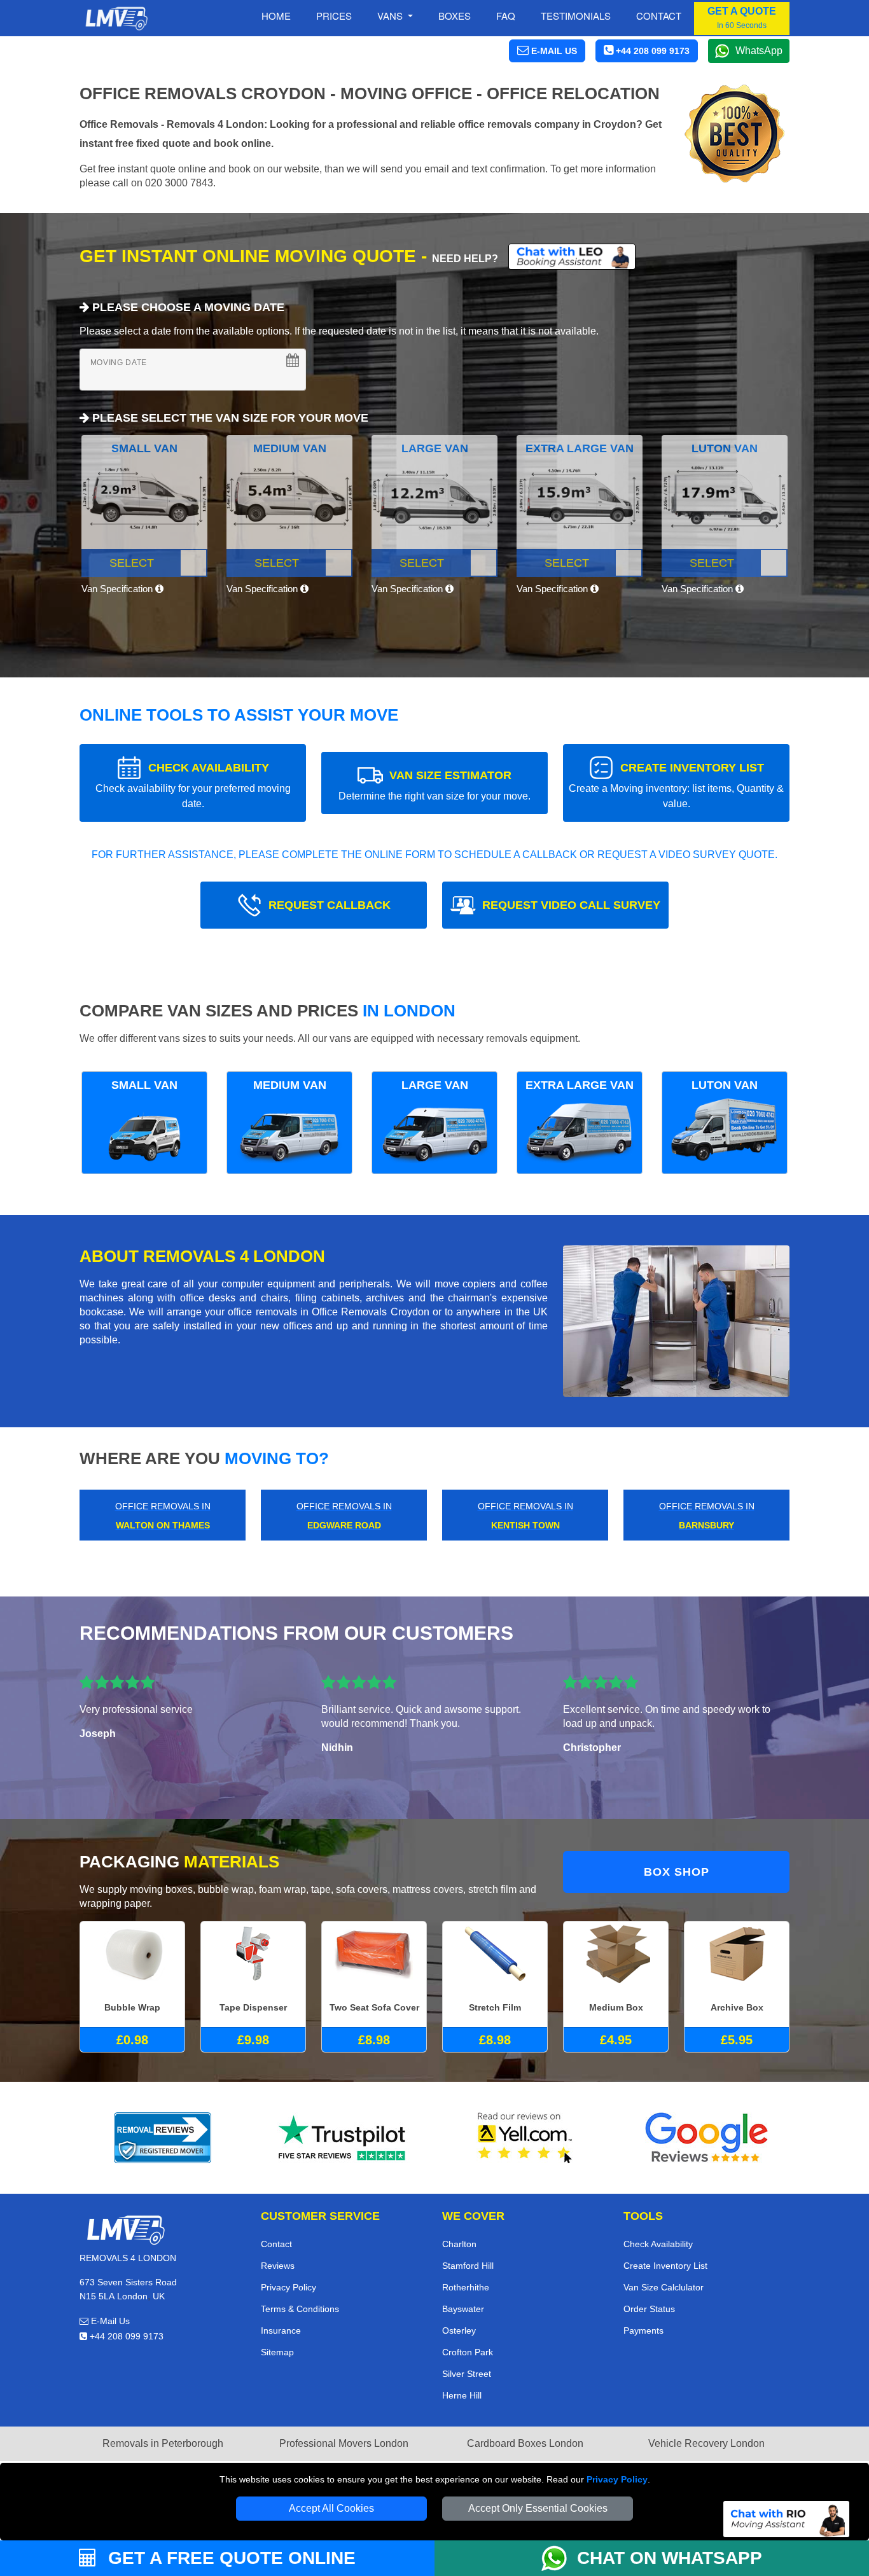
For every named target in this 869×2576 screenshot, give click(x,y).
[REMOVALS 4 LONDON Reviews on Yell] (525, 2138)
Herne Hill (462, 2395)
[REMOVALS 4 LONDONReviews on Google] (707, 2138)
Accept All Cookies (331, 2508)
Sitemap (277, 2352)
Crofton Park (468, 2352)
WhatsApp (759, 51)
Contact (659, 16)
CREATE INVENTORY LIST (676, 785)
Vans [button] (391, 16)
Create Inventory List (665, 2266)
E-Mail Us (109, 2321)
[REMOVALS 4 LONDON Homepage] (116, 18)
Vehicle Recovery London (706, 2443)
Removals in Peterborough (163, 2443)
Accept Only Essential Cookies (538, 2508)
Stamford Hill (468, 2266)
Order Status (649, 2309)
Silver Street (467, 2374)
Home (276, 16)
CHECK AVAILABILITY (193, 785)
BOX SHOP (677, 1872)
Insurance (281, 2330)
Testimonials (576, 16)
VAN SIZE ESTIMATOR (434, 785)
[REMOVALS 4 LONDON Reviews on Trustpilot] (344, 2138)
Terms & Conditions (300, 2309)
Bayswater (463, 2309)
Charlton (459, 2244)
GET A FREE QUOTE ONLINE (229, 2558)
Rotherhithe (466, 2287)
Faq (506, 16)
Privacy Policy (617, 2479)
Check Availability (658, 2244)
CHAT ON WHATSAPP (670, 2558)
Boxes (455, 16)
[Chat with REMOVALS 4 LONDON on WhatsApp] (559, 2558)
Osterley (459, 2330)
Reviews (278, 2266)
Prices (334, 16)
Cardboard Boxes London (525, 2443)
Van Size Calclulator (664, 2287)
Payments (643, 2330)
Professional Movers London (344, 2443)
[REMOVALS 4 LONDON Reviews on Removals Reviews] (163, 2138)
